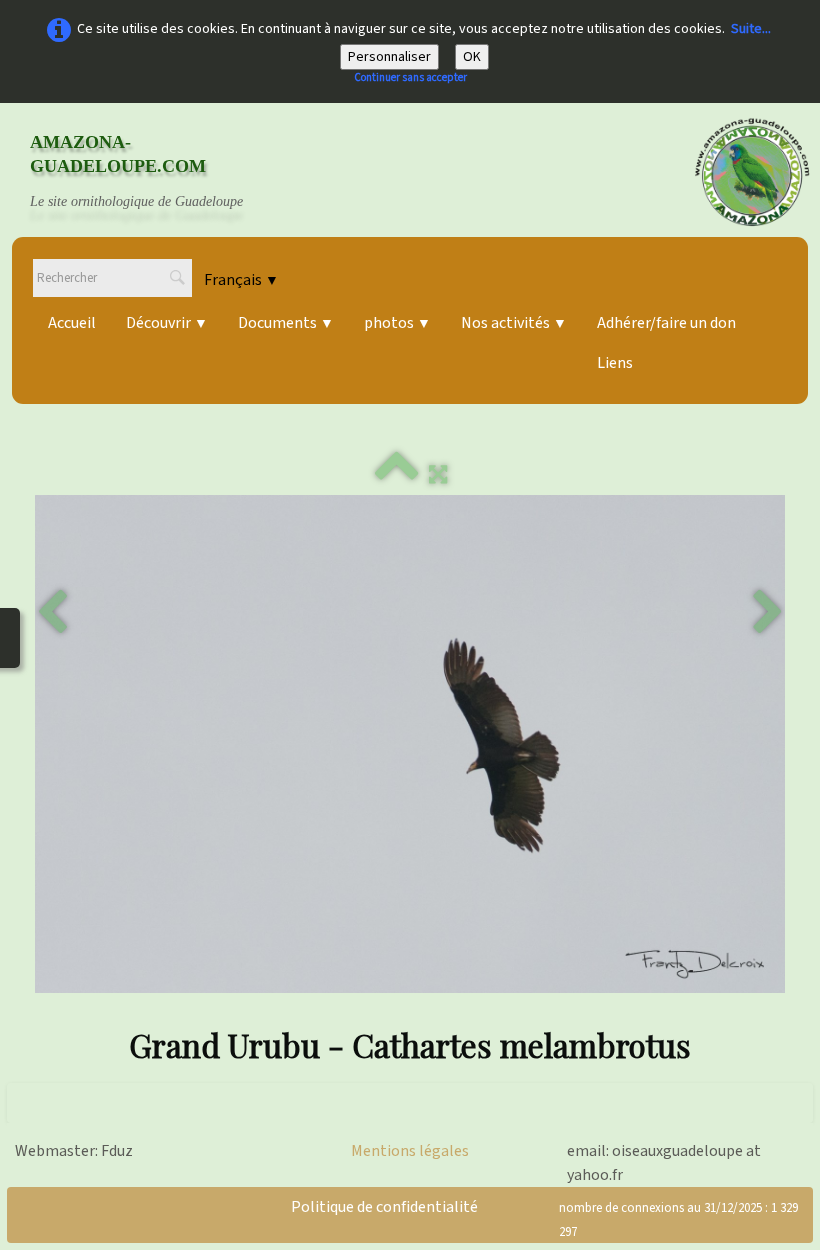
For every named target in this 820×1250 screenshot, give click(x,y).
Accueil (72, 323)
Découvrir (167, 323)
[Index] (397, 475)
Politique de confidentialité (384, 1207)
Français (241, 280)
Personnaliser (389, 57)
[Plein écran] (438, 475)
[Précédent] (52, 613)
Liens (615, 363)
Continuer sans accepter (410, 77)
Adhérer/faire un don (666, 323)
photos (397, 323)
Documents (286, 323)
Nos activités (514, 323)
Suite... (751, 29)
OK (472, 57)
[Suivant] (768, 613)
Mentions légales (410, 1151)
